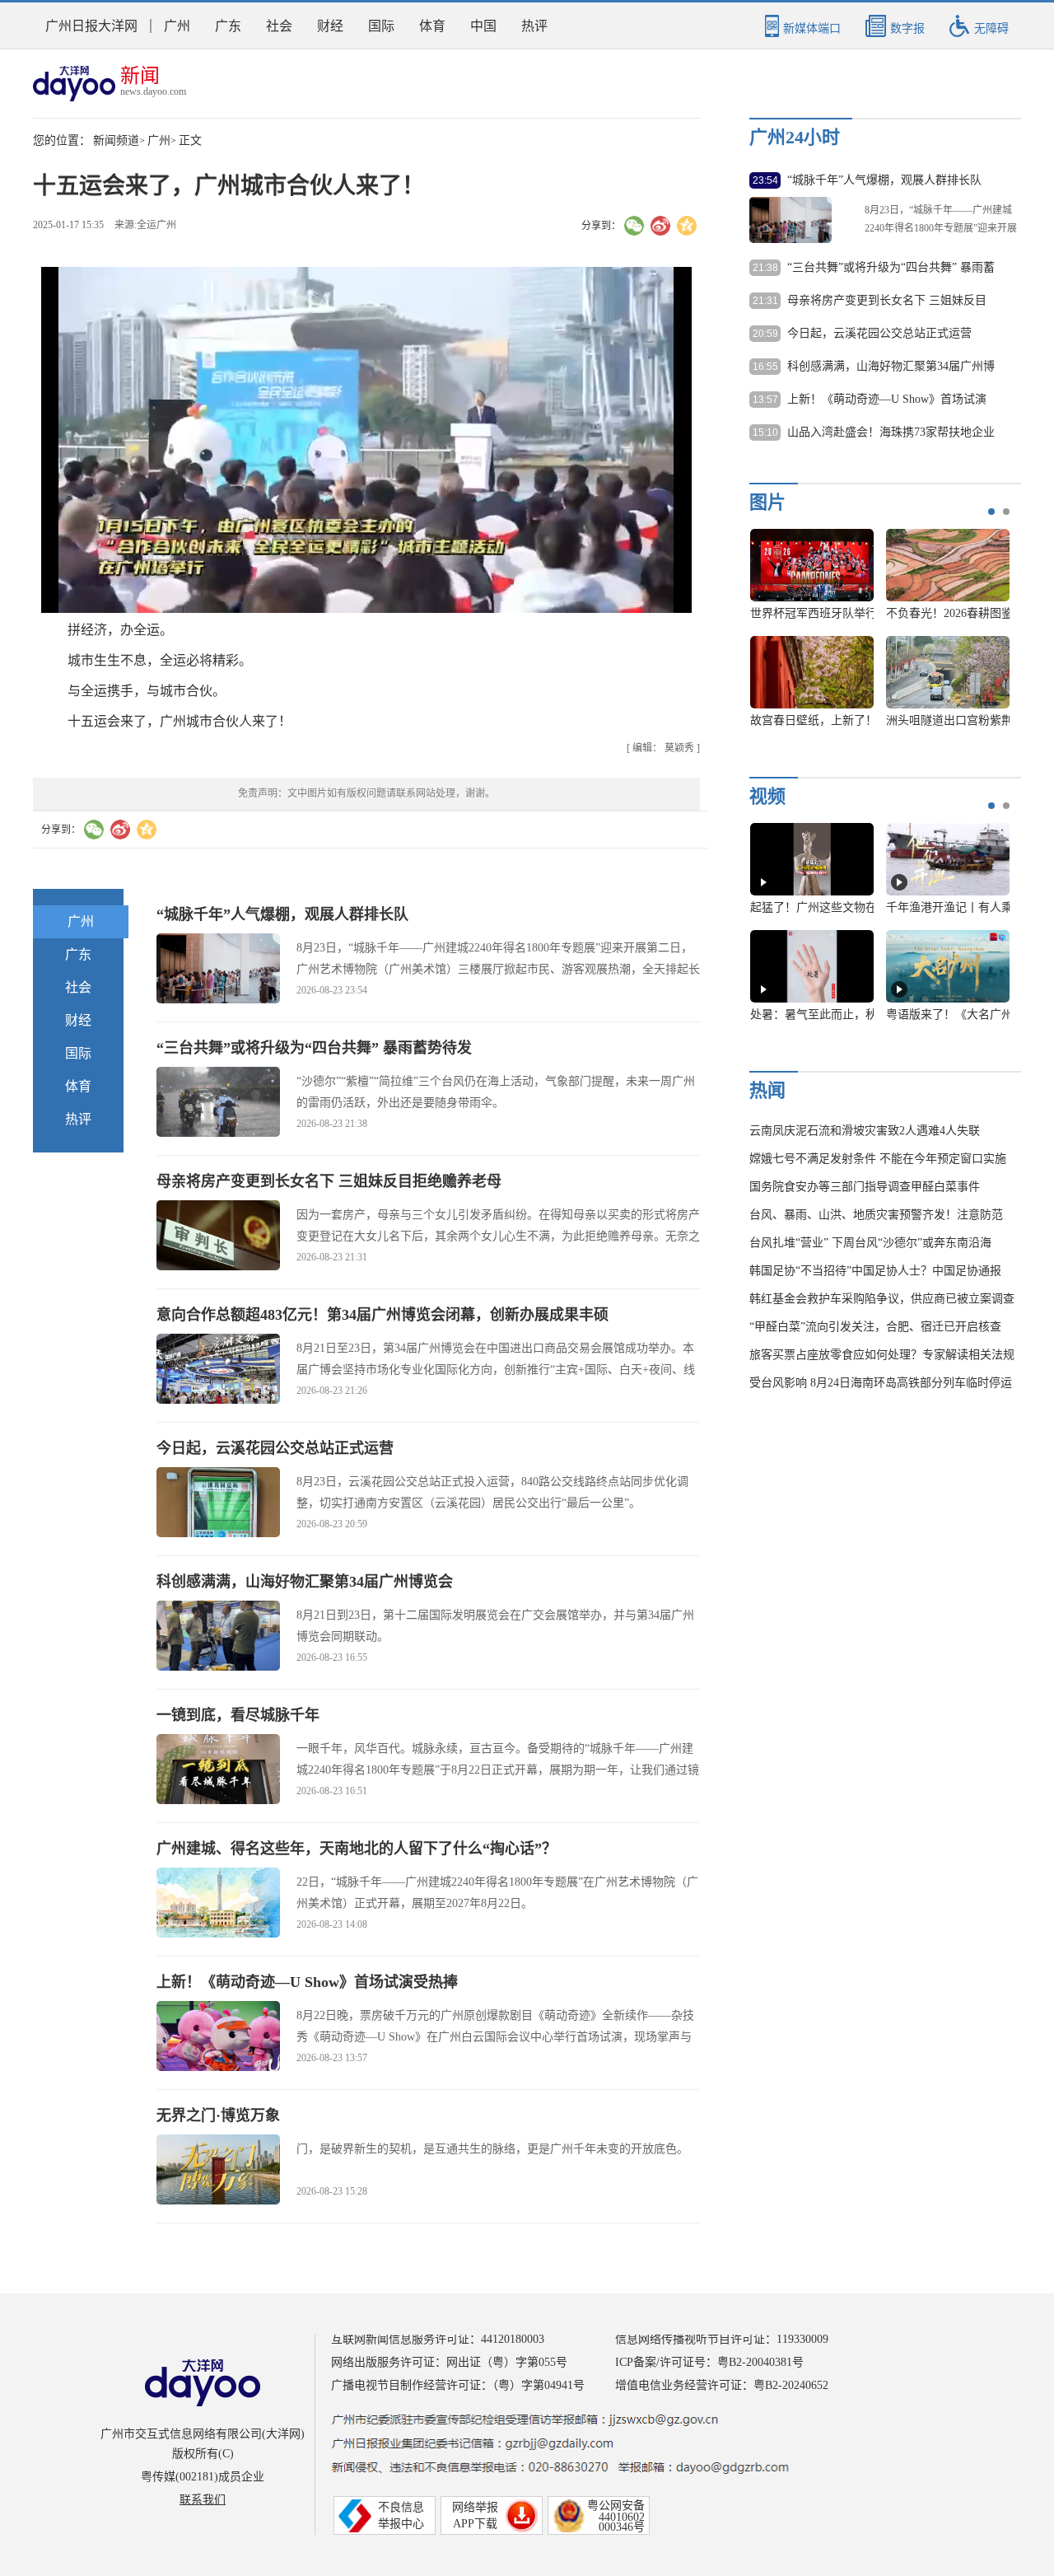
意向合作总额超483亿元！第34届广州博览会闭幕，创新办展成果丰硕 (382, 1315)
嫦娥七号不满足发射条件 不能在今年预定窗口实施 (878, 1159)
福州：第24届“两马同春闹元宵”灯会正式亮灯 (865, 613)
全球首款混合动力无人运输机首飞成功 (848, 720)
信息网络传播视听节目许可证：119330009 (722, 2339)
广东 (228, 26)
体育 (432, 26)
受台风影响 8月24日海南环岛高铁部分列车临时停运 (881, 1383)
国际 (381, 26)
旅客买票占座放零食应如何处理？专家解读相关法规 (882, 1355)
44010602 (622, 2517)
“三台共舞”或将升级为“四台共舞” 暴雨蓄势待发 (314, 1048)
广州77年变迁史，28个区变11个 (831, 1015)
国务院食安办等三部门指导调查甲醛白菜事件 (865, 1187)
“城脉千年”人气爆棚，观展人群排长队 (282, 914)
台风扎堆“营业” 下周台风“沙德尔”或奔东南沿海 (870, 1243)
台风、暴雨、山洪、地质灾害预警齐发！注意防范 (876, 1215)
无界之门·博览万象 (218, 2115)
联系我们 (203, 2500)
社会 (279, 26)
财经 (330, 26)
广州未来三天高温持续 (948, 1015)
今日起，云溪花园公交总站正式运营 (275, 1448)
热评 (534, 26)
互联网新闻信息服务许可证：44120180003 (438, 2339)
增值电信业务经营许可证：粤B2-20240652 (722, 2385)
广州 (177, 26)
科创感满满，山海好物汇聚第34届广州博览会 (305, 1582)
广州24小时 (795, 137)
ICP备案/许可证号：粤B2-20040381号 (709, 2362)
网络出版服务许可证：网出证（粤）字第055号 (449, 2362)
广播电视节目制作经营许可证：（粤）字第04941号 (458, 2385)
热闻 (767, 1090)
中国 (483, 26)
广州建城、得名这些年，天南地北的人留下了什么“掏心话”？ (357, 1849)
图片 (767, 502)
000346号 (622, 2527)
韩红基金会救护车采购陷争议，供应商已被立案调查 (882, 1299)
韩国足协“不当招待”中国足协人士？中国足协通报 (875, 1271)
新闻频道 (116, 140)
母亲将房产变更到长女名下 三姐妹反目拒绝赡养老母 (329, 1181)
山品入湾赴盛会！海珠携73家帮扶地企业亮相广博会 (891, 433)
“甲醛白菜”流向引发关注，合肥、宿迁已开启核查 (875, 1327)
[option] (874, 636)
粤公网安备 (616, 2506)
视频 (767, 796)
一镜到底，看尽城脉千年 (238, 1715)
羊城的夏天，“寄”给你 (812, 907)
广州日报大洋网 (91, 26)
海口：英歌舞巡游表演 (948, 613)
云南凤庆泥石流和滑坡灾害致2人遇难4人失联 (865, 1131)
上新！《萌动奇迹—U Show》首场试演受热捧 (307, 1982)
